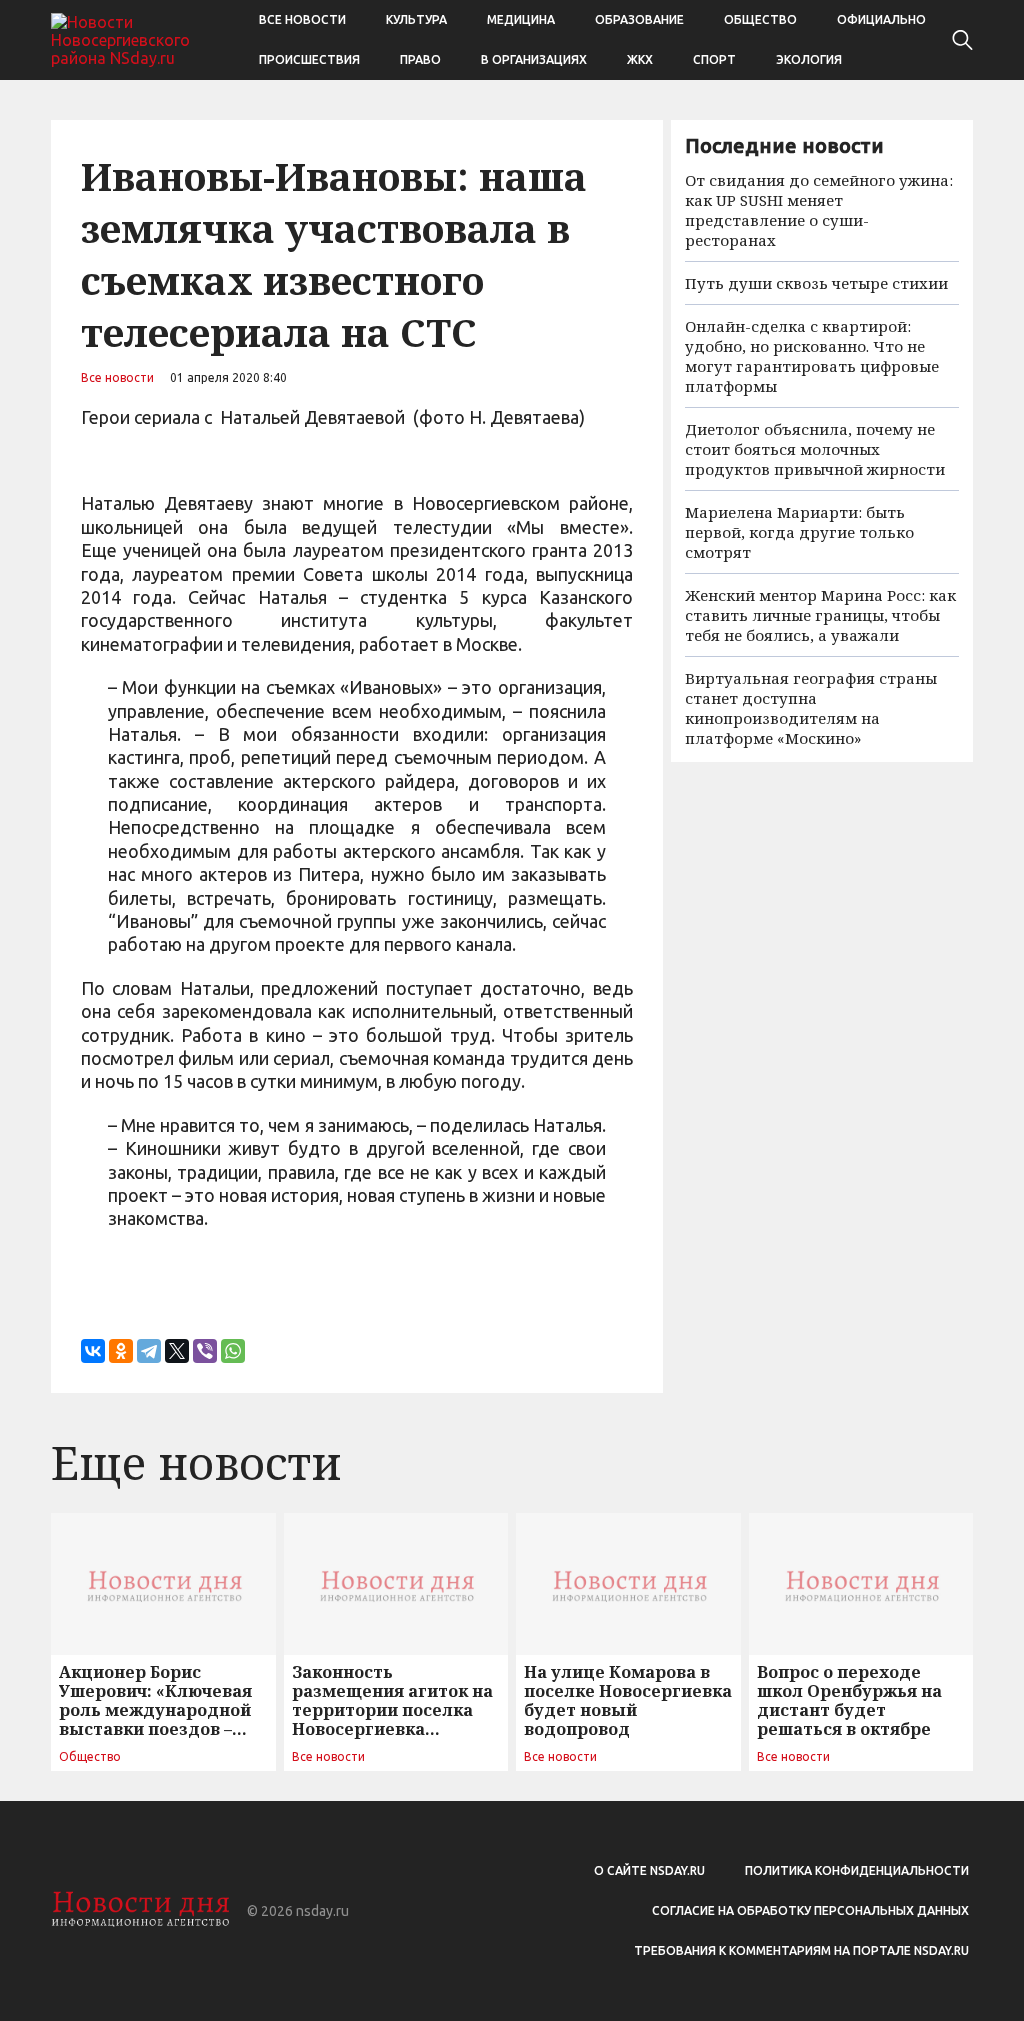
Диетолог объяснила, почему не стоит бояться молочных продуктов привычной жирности (815, 449)
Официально (881, 19)
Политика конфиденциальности (857, 1870)
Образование (639, 19)
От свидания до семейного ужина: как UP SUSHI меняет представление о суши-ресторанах (819, 210)
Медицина (521, 19)
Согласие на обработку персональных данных (810, 1910)
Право (420, 59)
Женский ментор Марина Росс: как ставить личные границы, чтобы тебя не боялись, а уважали (820, 615)
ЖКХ (640, 59)
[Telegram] (149, 1351)
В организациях (534, 59)
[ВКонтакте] (93, 1351)
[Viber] (205, 1351)
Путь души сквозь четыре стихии (816, 283)
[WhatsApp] (233, 1351)
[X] (177, 1351)
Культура (416, 19)
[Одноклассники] (121, 1351)
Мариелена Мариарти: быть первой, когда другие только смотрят (799, 532)
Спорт (714, 59)
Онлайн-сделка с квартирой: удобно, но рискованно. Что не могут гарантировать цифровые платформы (812, 356)
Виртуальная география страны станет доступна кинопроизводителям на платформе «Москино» (811, 708)
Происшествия (309, 59)
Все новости (302, 19)
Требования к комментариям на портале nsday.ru (801, 1950)
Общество (760, 19)
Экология (809, 59)
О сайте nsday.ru (649, 1870)
